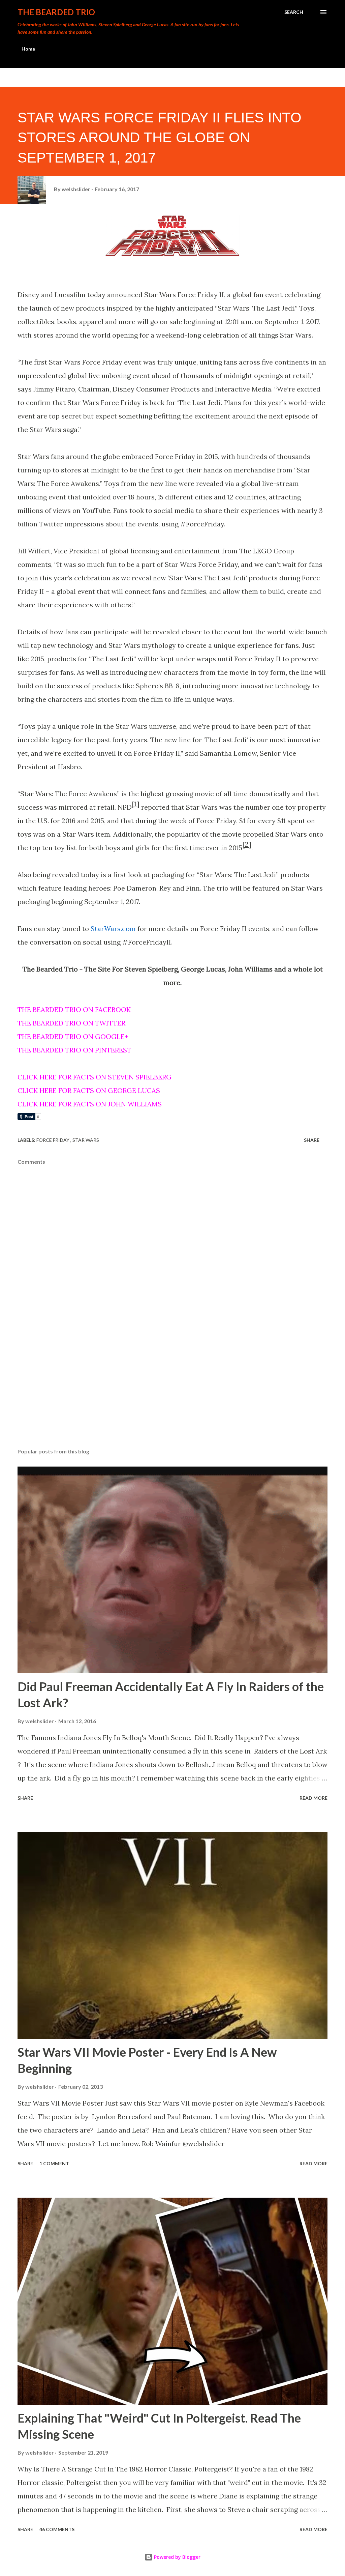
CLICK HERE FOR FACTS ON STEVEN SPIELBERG (95, 1077)
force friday (53, 1140)
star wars (86, 1140)
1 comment (54, 2163)
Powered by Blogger (177, 2557)
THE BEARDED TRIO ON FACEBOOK (74, 1009)
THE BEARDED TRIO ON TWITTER (71, 1023)
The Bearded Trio (56, 12)
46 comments (57, 2529)
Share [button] (312, 1140)
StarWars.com (113, 929)
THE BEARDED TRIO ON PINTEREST (74, 1050)
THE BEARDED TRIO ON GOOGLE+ (73, 1036)
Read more (313, 1798)
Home (28, 49)
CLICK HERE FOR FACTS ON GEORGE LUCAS (89, 1090)
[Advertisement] (172, 1390)
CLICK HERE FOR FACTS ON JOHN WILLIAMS (90, 1104)
